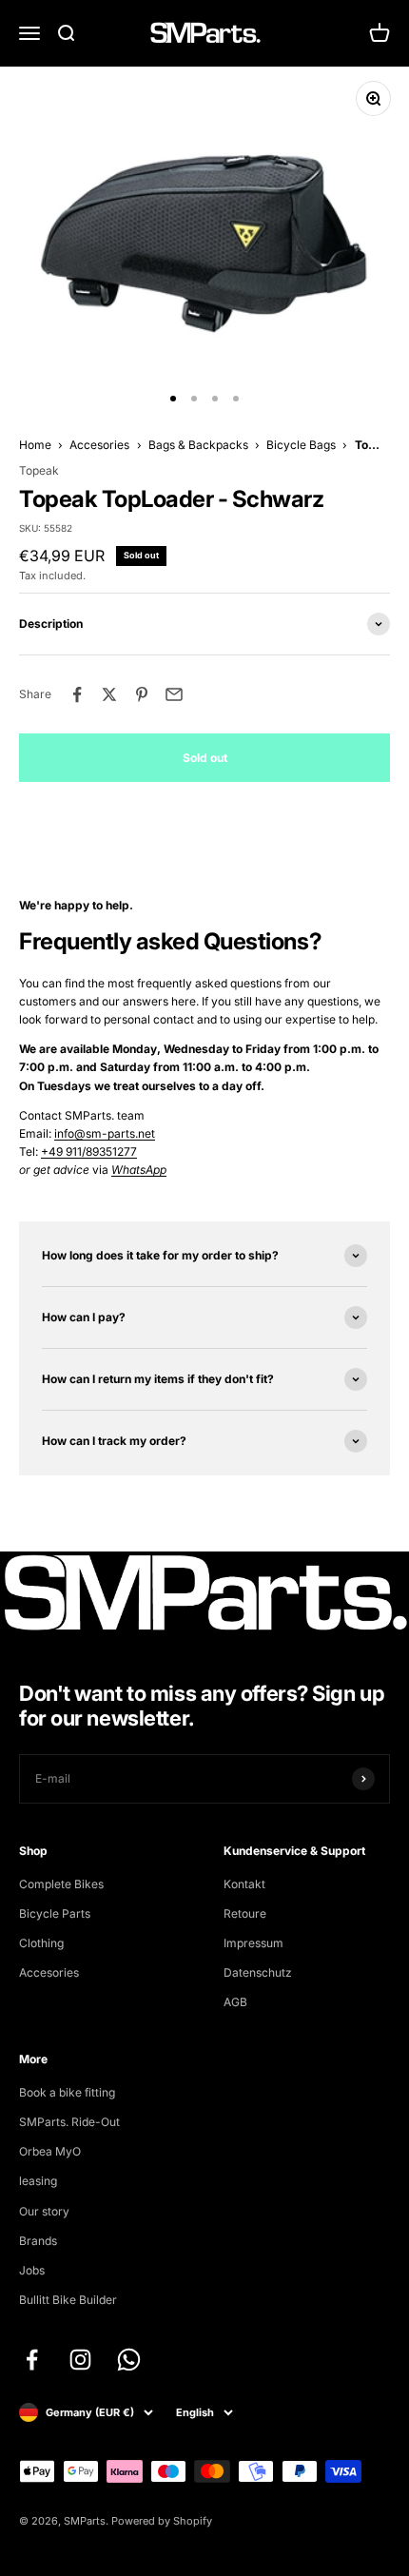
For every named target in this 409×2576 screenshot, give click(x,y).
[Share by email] (174, 694)
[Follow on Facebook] (32, 2360)
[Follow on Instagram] (80, 2360)
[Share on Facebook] (77, 694)
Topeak (39, 470)
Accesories (99, 445)
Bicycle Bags (301, 445)
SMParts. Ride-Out (69, 2122)
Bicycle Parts (55, 1913)
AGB (235, 2002)
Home (35, 445)
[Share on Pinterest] (142, 694)
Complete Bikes (61, 1884)
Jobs (32, 2270)
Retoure (245, 1913)
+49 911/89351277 (89, 1151)
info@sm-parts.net (105, 1133)
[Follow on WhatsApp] (129, 2360)
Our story (44, 2211)
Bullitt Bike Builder (68, 2300)
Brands (38, 2241)
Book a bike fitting (67, 2092)
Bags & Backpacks (198, 445)
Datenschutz (258, 1972)
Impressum (253, 1943)
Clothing (41, 1943)
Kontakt (244, 1884)
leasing (38, 2181)
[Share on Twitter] (109, 694)
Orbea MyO (50, 2151)
